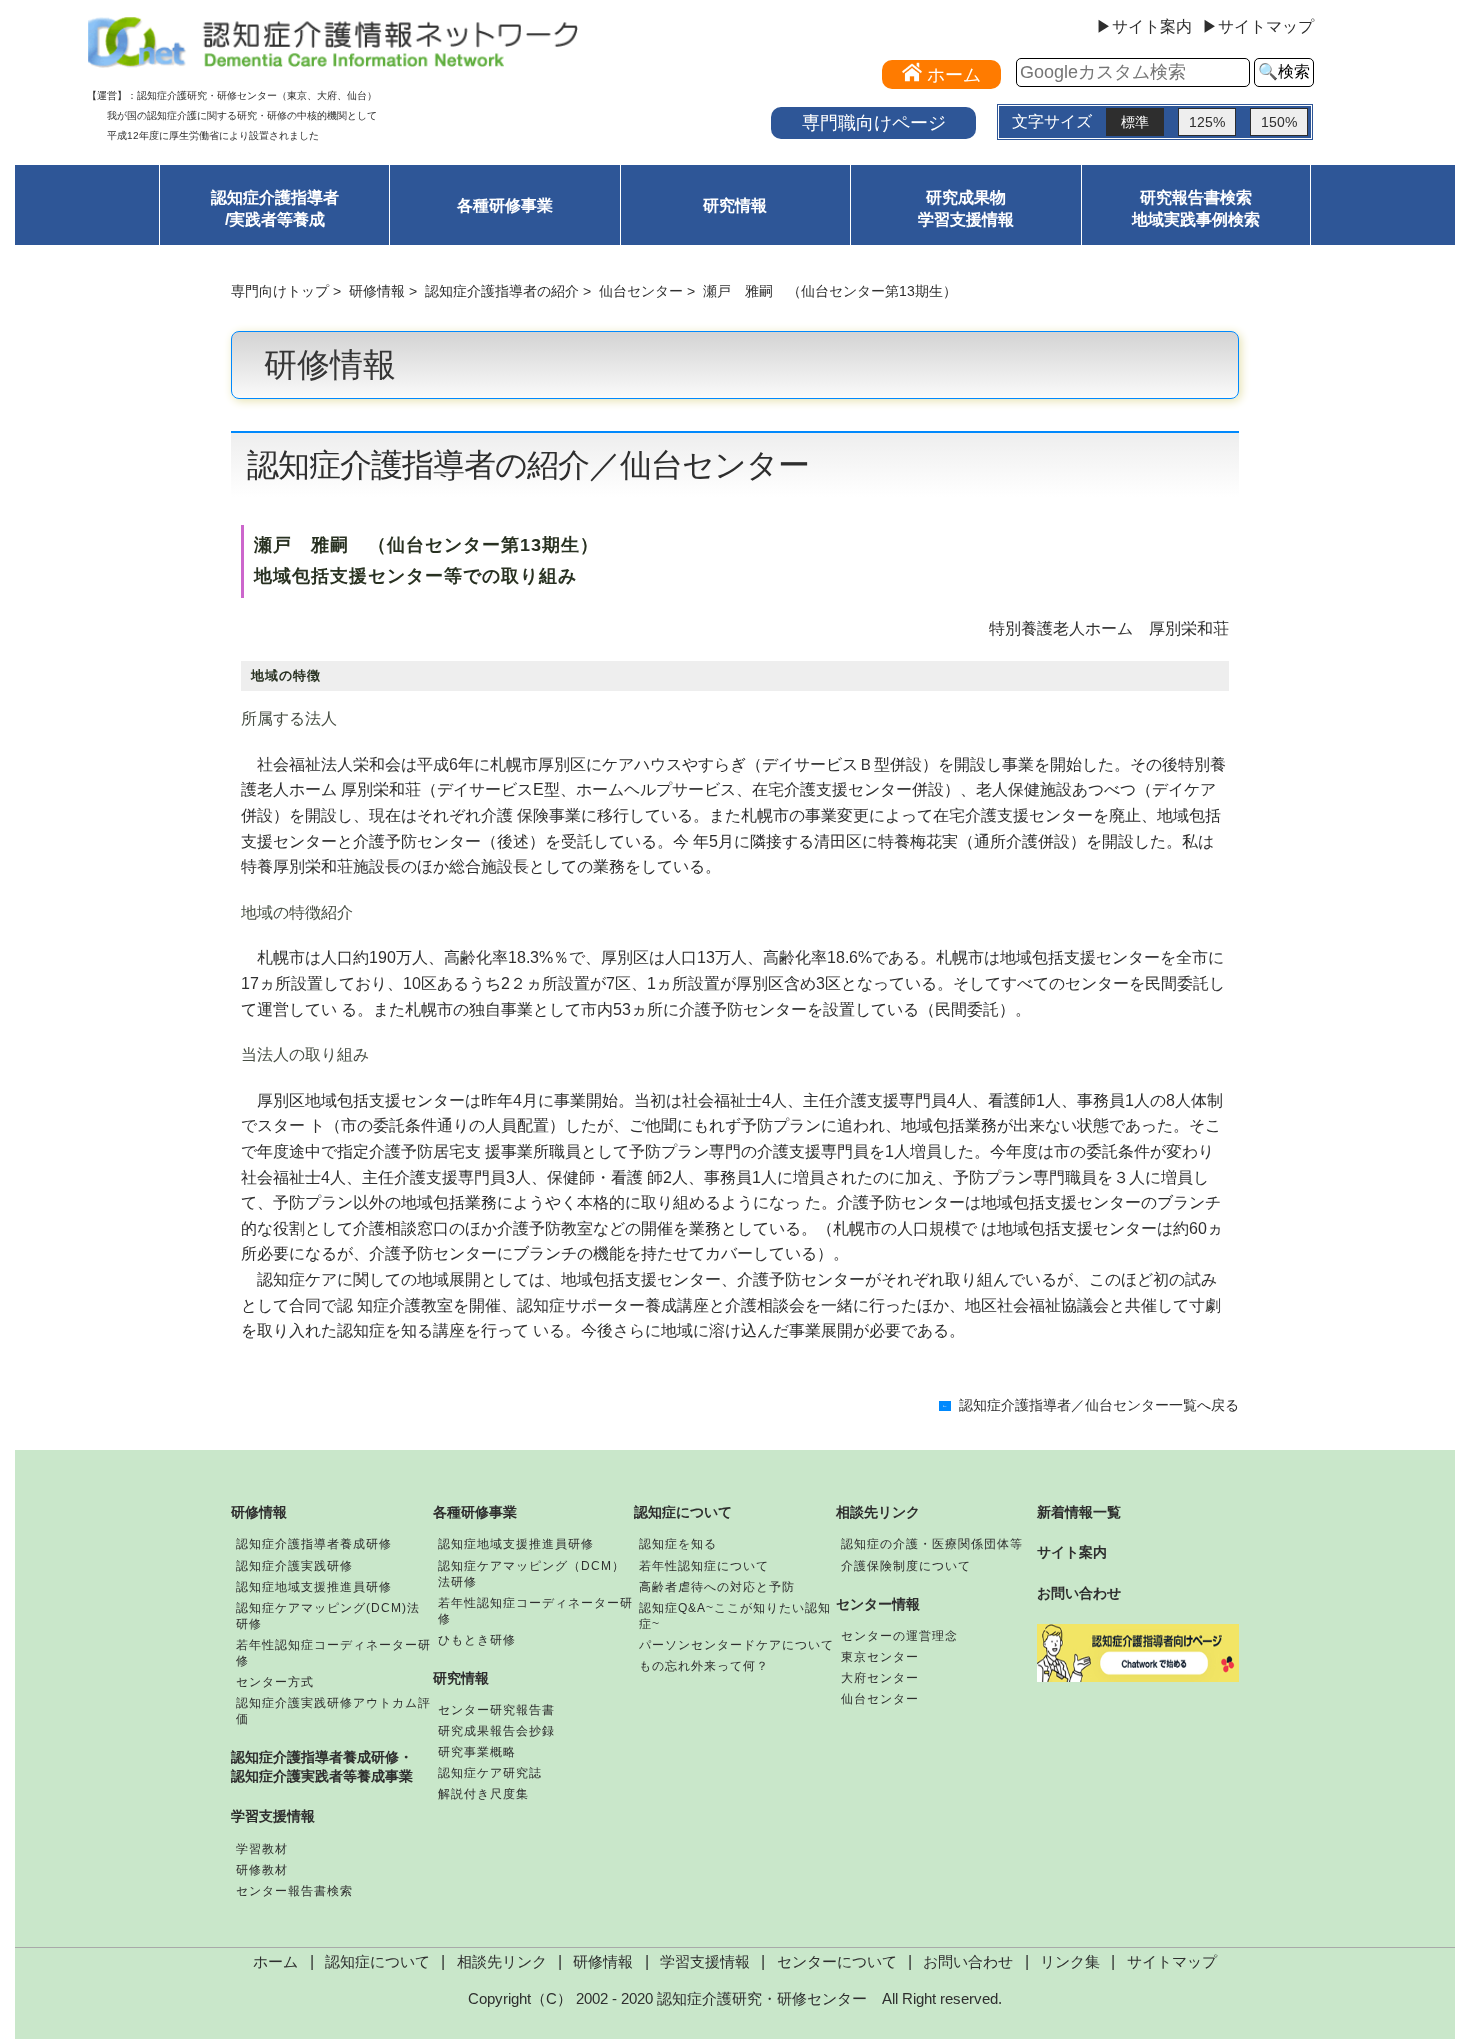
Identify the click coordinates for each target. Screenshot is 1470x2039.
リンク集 (1070, 1962)
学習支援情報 (273, 1816)
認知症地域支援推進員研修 (314, 1587)
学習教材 (262, 1849)
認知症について (683, 1512)
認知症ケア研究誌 (490, 1773)
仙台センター (641, 291)
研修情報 (377, 291)
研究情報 (735, 205)
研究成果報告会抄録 (496, 1731)
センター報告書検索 (294, 1891)
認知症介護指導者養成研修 (314, 1544)
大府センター (880, 1678)
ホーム (275, 1962)
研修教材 (262, 1870)
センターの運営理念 (899, 1636)
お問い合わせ (1079, 1593)
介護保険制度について (906, 1566)
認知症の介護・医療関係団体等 (932, 1544)
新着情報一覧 (1079, 1512)
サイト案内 (1072, 1552)
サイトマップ (1172, 1962)
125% (1207, 122)
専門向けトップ (280, 291)
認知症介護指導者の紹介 (502, 291)
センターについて (837, 1962)
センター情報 (878, 1604)
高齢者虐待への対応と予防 (717, 1587)
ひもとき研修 (477, 1640)
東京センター (880, 1657)
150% (1279, 122)
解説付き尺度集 (483, 1794)
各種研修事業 (505, 205)
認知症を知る (678, 1544)
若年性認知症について (704, 1566)
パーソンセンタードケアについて (736, 1645)
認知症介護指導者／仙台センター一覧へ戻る (1099, 1405)
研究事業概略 (477, 1752)
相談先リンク (878, 1512)
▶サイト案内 (1144, 27)
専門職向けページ (874, 122)
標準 (1135, 122)
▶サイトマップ (1258, 27)
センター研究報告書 (496, 1710)
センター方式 (275, 1682)
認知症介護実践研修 (294, 1566)
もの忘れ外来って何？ (704, 1666)
